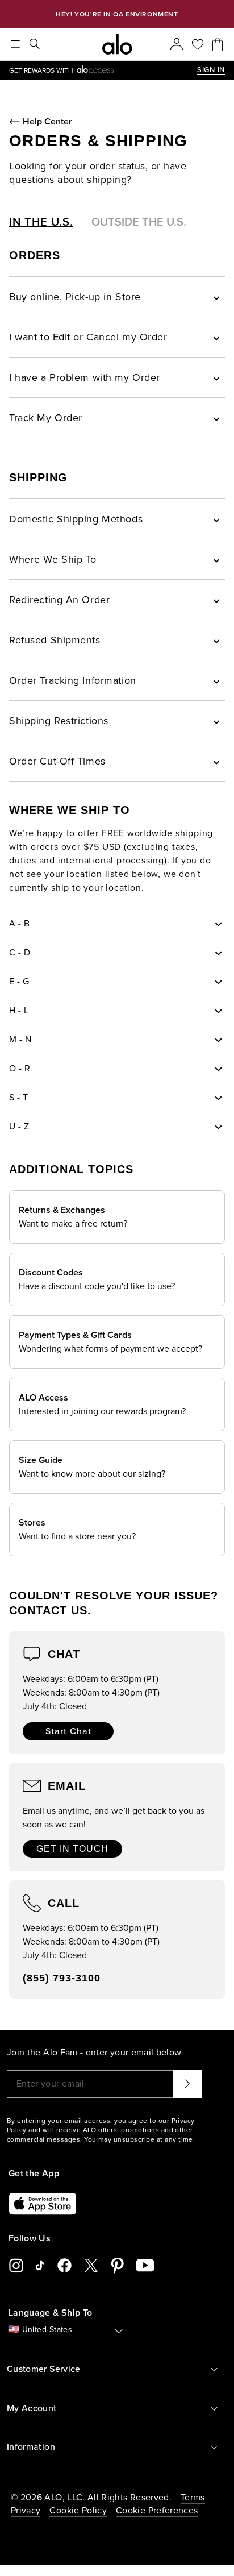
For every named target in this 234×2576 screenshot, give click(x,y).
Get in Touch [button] (72, 1849)
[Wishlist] (198, 44)
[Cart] (218, 44)
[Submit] (187, 2084)
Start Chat (68, 1731)
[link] (103, 70)
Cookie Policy (78, 2511)
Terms (193, 2498)
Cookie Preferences (157, 2511)
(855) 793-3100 (62, 1978)
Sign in (211, 70)
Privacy (26, 2511)
